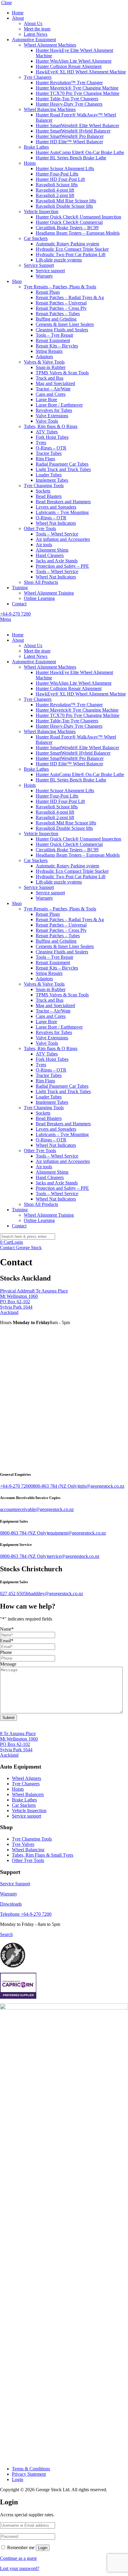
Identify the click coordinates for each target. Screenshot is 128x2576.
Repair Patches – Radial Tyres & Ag (70, 297)
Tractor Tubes (49, 453)
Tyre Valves (23, 1844)
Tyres (41, 443)
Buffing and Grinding (56, 319)
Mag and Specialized (55, 383)
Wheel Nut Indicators (56, 523)
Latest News (36, 34)
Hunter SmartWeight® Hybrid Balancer (73, 131)
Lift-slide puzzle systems (59, 260)
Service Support (39, 265)
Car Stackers (36, 238)
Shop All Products (41, 582)
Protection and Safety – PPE (62, 566)
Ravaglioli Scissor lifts (57, 185)
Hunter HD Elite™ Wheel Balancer (69, 142)
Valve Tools (47, 421)
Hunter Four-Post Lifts (57, 174)
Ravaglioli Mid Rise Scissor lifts (66, 201)
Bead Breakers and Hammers (63, 502)
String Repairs (49, 351)
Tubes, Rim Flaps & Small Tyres (43, 1855)
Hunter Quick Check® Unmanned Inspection (78, 217)
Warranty (44, 276)
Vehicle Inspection (41, 211)
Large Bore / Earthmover (59, 405)
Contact (19, 604)
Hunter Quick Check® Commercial (69, 222)
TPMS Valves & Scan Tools (62, 373)
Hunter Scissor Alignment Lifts (65, 168)
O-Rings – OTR (51, 448)
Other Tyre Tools (40, 528)
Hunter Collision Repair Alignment (69, 66)
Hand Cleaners (50, 555)
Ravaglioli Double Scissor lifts (64, 206)
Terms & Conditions (31, 2469)
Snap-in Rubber (51, 367)
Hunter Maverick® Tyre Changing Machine (77, 88)
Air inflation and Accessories (63, 539)
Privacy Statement (29, 2474)
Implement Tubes (52, 480)
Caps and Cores (51, 394)
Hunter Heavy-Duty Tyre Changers (69, 104)
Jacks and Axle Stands (57, 561)
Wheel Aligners (26, 1778)
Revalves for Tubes (54, 410)
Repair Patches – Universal (61, 303)
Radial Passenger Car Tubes (62, 464)
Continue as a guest (18, 2558)
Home (18, 13)
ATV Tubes (47, 432)
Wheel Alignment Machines (50, 45)
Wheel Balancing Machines (50, 109)
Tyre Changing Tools (44, 485)
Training (20, 588)
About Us (33, 23)
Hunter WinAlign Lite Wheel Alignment (74, 61)
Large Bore (46, 400)
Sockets (43, 491)
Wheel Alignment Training (49, 593)
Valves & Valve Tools (44, 362)
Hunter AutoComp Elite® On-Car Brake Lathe (80, 152)
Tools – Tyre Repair (54, 335)
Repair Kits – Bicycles (57, 346)
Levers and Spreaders (56, 507)
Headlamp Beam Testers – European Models (78, 233)
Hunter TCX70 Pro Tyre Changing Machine (78, 93)
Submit (8, 1718)
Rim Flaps (45, 459)
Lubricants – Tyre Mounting (62, 512)
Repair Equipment (53, 340)
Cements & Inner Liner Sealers (65, 324)
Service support (50, 271)
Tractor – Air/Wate (53, 389)
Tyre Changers (38, 77)
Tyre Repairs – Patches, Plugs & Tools (60, 287)
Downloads (11, 1904)
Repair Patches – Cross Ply (61, 308)
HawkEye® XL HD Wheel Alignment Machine (81, 72)
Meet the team (37, 29)
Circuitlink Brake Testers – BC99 (67, 228)
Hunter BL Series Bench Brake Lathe (71, 158)
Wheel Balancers (28, 1794)
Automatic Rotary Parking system (67, 244)
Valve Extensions (52, 416)
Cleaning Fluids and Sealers (62, 330)
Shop (17, 281)
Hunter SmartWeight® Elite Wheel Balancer (77, 126)
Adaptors (44, 357)
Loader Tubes (49, 475)
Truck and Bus (50, 378)
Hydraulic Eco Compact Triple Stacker (72, 249)
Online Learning (39, 598)
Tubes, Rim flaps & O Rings (51, 426)
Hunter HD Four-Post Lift (60, 179)
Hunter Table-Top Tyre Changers (67, 99)
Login (17, 1242)
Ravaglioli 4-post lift (55, 190)
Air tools (44, 545)
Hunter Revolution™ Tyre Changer (69, 83)
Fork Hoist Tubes (52, 437)
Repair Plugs (48, 292)
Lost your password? (20, 2568)
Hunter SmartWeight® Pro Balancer (70, 136)
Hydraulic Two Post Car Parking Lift (71, 254)
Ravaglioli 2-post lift (55, 195)
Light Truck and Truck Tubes (63, 469)
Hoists (30, 163)
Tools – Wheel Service (57, 534)
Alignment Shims (52, 550)
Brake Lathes (36, 147)
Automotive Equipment (34, 40)
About (18, 18)
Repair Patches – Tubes (58, 314)
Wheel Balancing (28, 1850)
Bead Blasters (49, 496)
